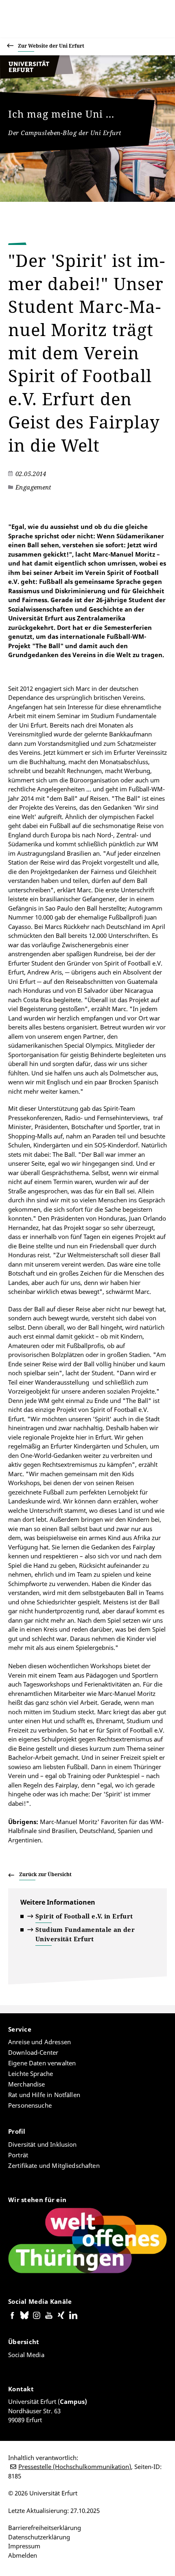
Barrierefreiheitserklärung (45, 2528)
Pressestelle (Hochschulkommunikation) (75, 2467)
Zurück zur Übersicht (45, 1874)
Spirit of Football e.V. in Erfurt (84, 1916)
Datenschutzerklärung (39, 2537)
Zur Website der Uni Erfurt (51, 46)
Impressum (24, 2546)
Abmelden (23, 2555)
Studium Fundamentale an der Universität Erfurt (85, 1934)
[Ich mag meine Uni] (37, 76)
